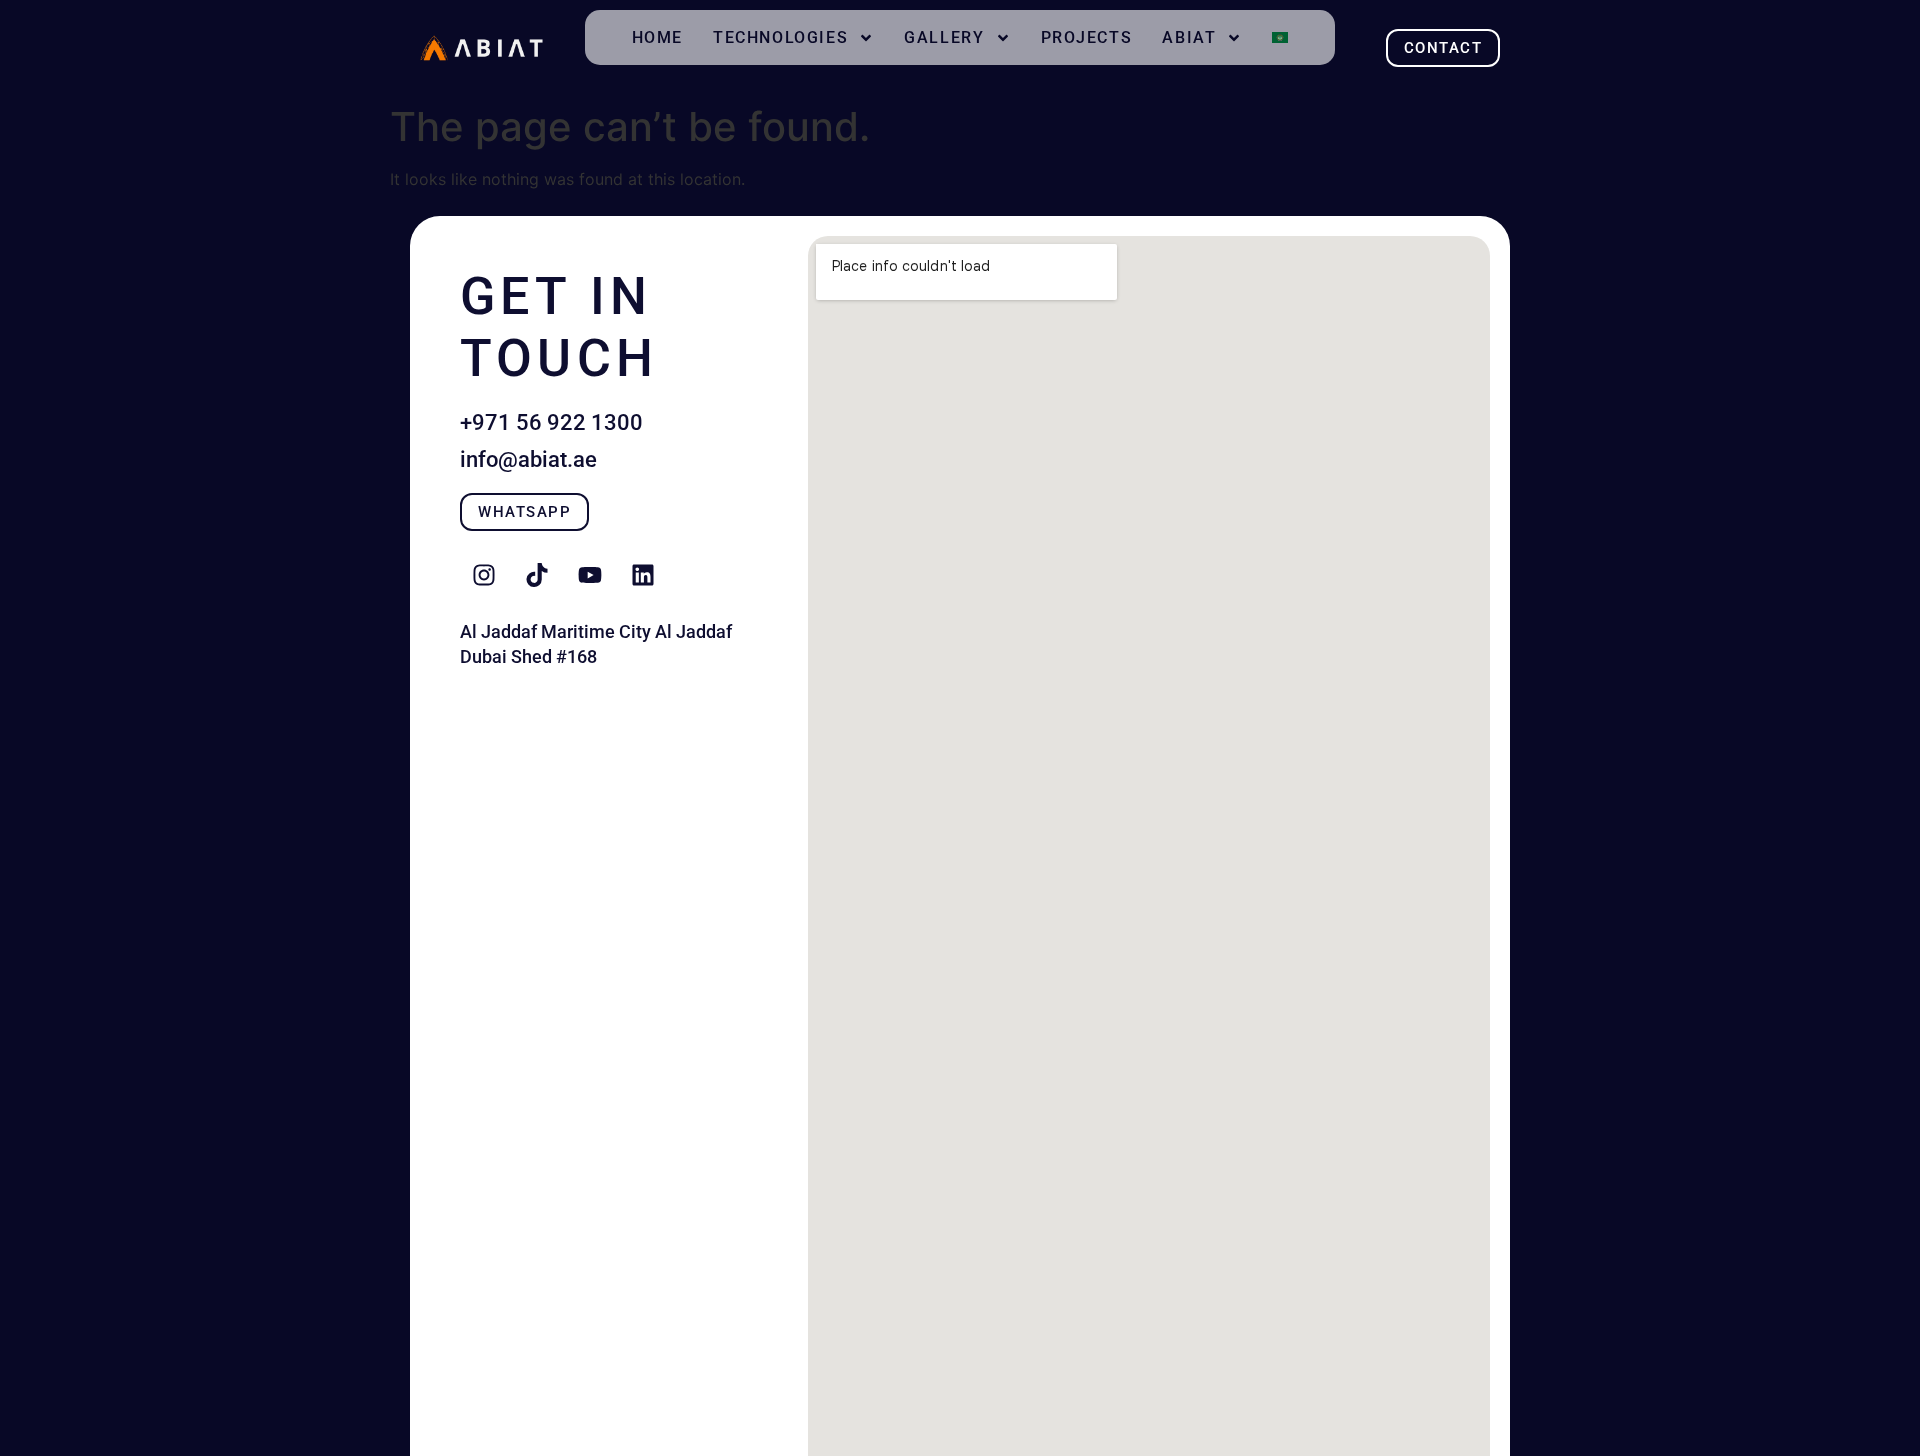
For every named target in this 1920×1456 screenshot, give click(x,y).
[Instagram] (484, 575)
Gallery (944, 37)
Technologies (780, 37)
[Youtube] (590, 575)
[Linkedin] (643, 575)
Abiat (1189, 37)
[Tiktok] (537, 575)
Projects (1087, 37)
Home (657, 37)
